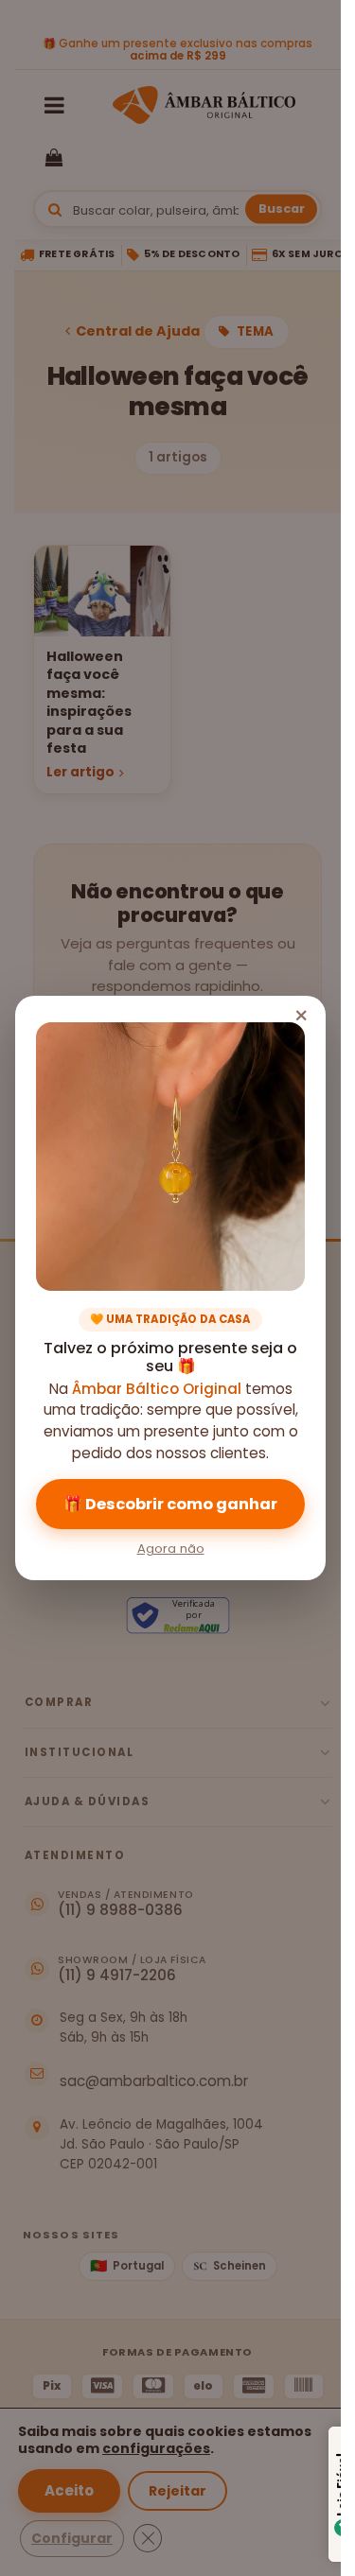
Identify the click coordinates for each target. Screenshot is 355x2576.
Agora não (171, 1549)
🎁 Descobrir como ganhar (170, 1504)
